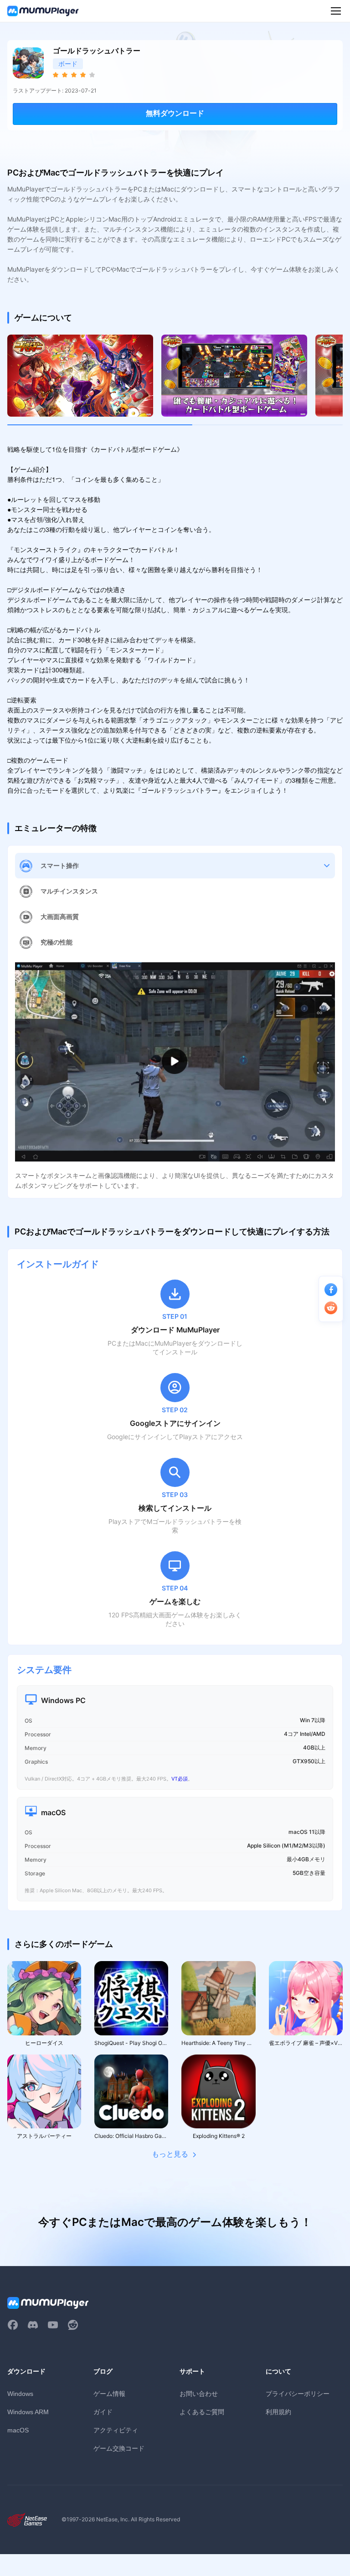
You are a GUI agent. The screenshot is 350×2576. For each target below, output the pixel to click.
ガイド (103, 2412)
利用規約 (278, 2412)
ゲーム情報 (109, 2393)
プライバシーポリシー (298, 2393)
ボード (68, 64)
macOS (18, 2430)
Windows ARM (28, 2412)
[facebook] (13, 2325)
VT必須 (180, 1779)
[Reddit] (73, 2325)
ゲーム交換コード (119, 2448)
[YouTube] (53, 2325)
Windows (20, 2394)
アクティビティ (116, 2430)
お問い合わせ (199, 2393)
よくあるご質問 (202, 2412)
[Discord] (33, 2325)
